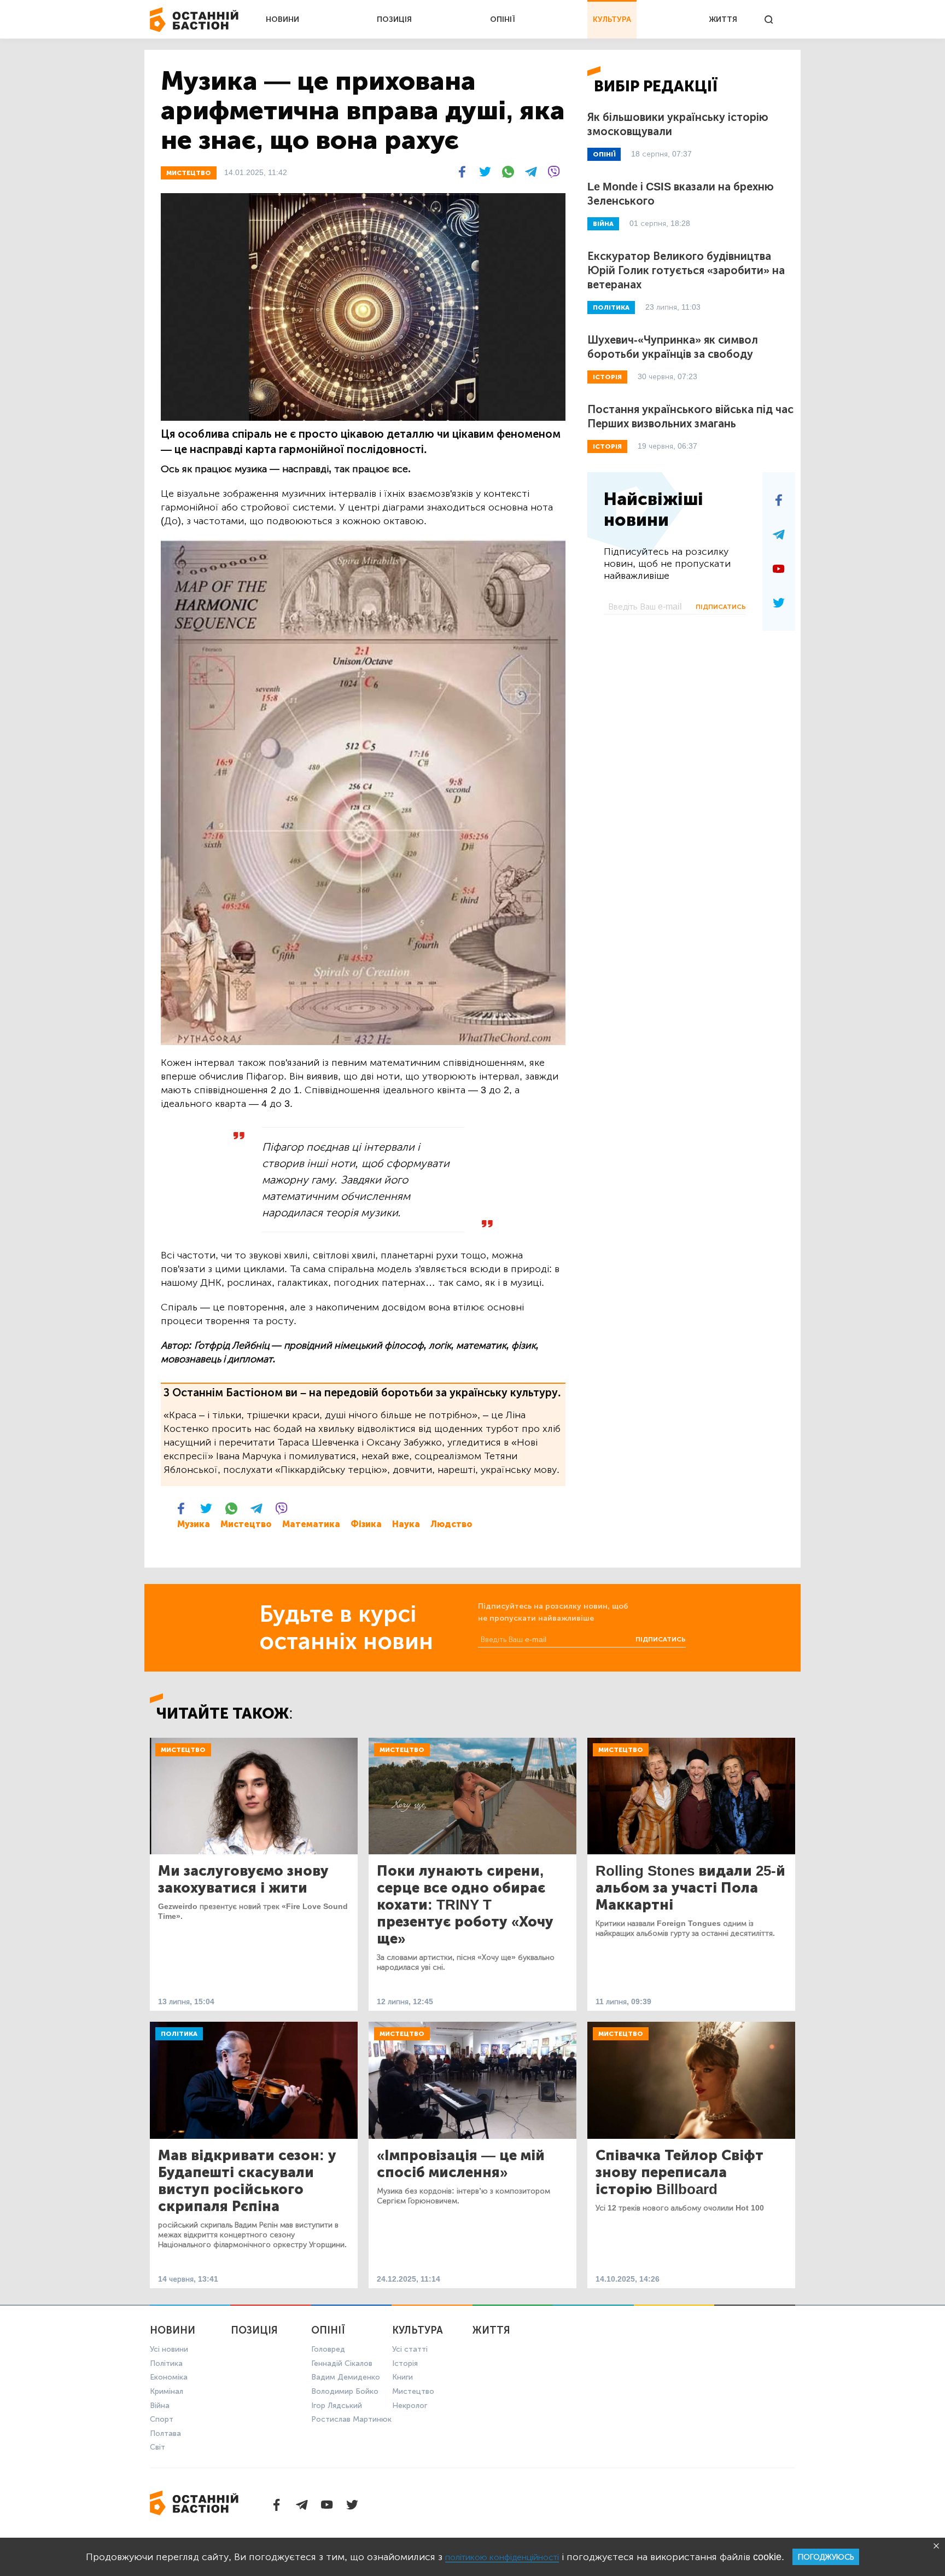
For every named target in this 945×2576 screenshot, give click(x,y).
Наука (406, 1524)
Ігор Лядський (337, 2406)
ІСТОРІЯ (607, 377)
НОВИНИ (282, 19)
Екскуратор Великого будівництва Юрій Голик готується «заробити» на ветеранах (686, 270)
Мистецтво (246, 1524)
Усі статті (410, 2349)
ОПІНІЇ (503, 19)
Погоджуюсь (826, 2557)
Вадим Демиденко (346, 2377)
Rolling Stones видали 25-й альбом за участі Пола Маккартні (690, 1888)
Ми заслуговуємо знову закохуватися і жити (243, 1879)
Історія (405, 2363)
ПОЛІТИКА (611, 308)
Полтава (165, 2433)
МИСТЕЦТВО (189, 173)
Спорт (162, 2419)
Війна (160, 2406)
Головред (328, 2349)
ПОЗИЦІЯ (394, 19)
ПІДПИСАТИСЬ (721, 607)
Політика (179, 2034)
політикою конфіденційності (502, 2557)
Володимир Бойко (345, 2391)
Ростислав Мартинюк (351, 2419)
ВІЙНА (603, 224)
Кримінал (167, 2391)
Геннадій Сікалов (342, 2363)
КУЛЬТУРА (612, 19)
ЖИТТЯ (723, 19)
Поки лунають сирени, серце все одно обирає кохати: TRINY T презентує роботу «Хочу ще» (465, 1905)
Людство (451, 1524)
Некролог (410, 2406)
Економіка (169, 2377)
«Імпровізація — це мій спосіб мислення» (461, 2164)
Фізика (366, 1524)
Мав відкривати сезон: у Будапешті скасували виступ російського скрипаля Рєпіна (247, 2181)
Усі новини (169, 2349)
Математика (311, 1524)
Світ (157, 2447)
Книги (402, 2377)
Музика (194, 1524)
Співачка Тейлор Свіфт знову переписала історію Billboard (679, 2172)
